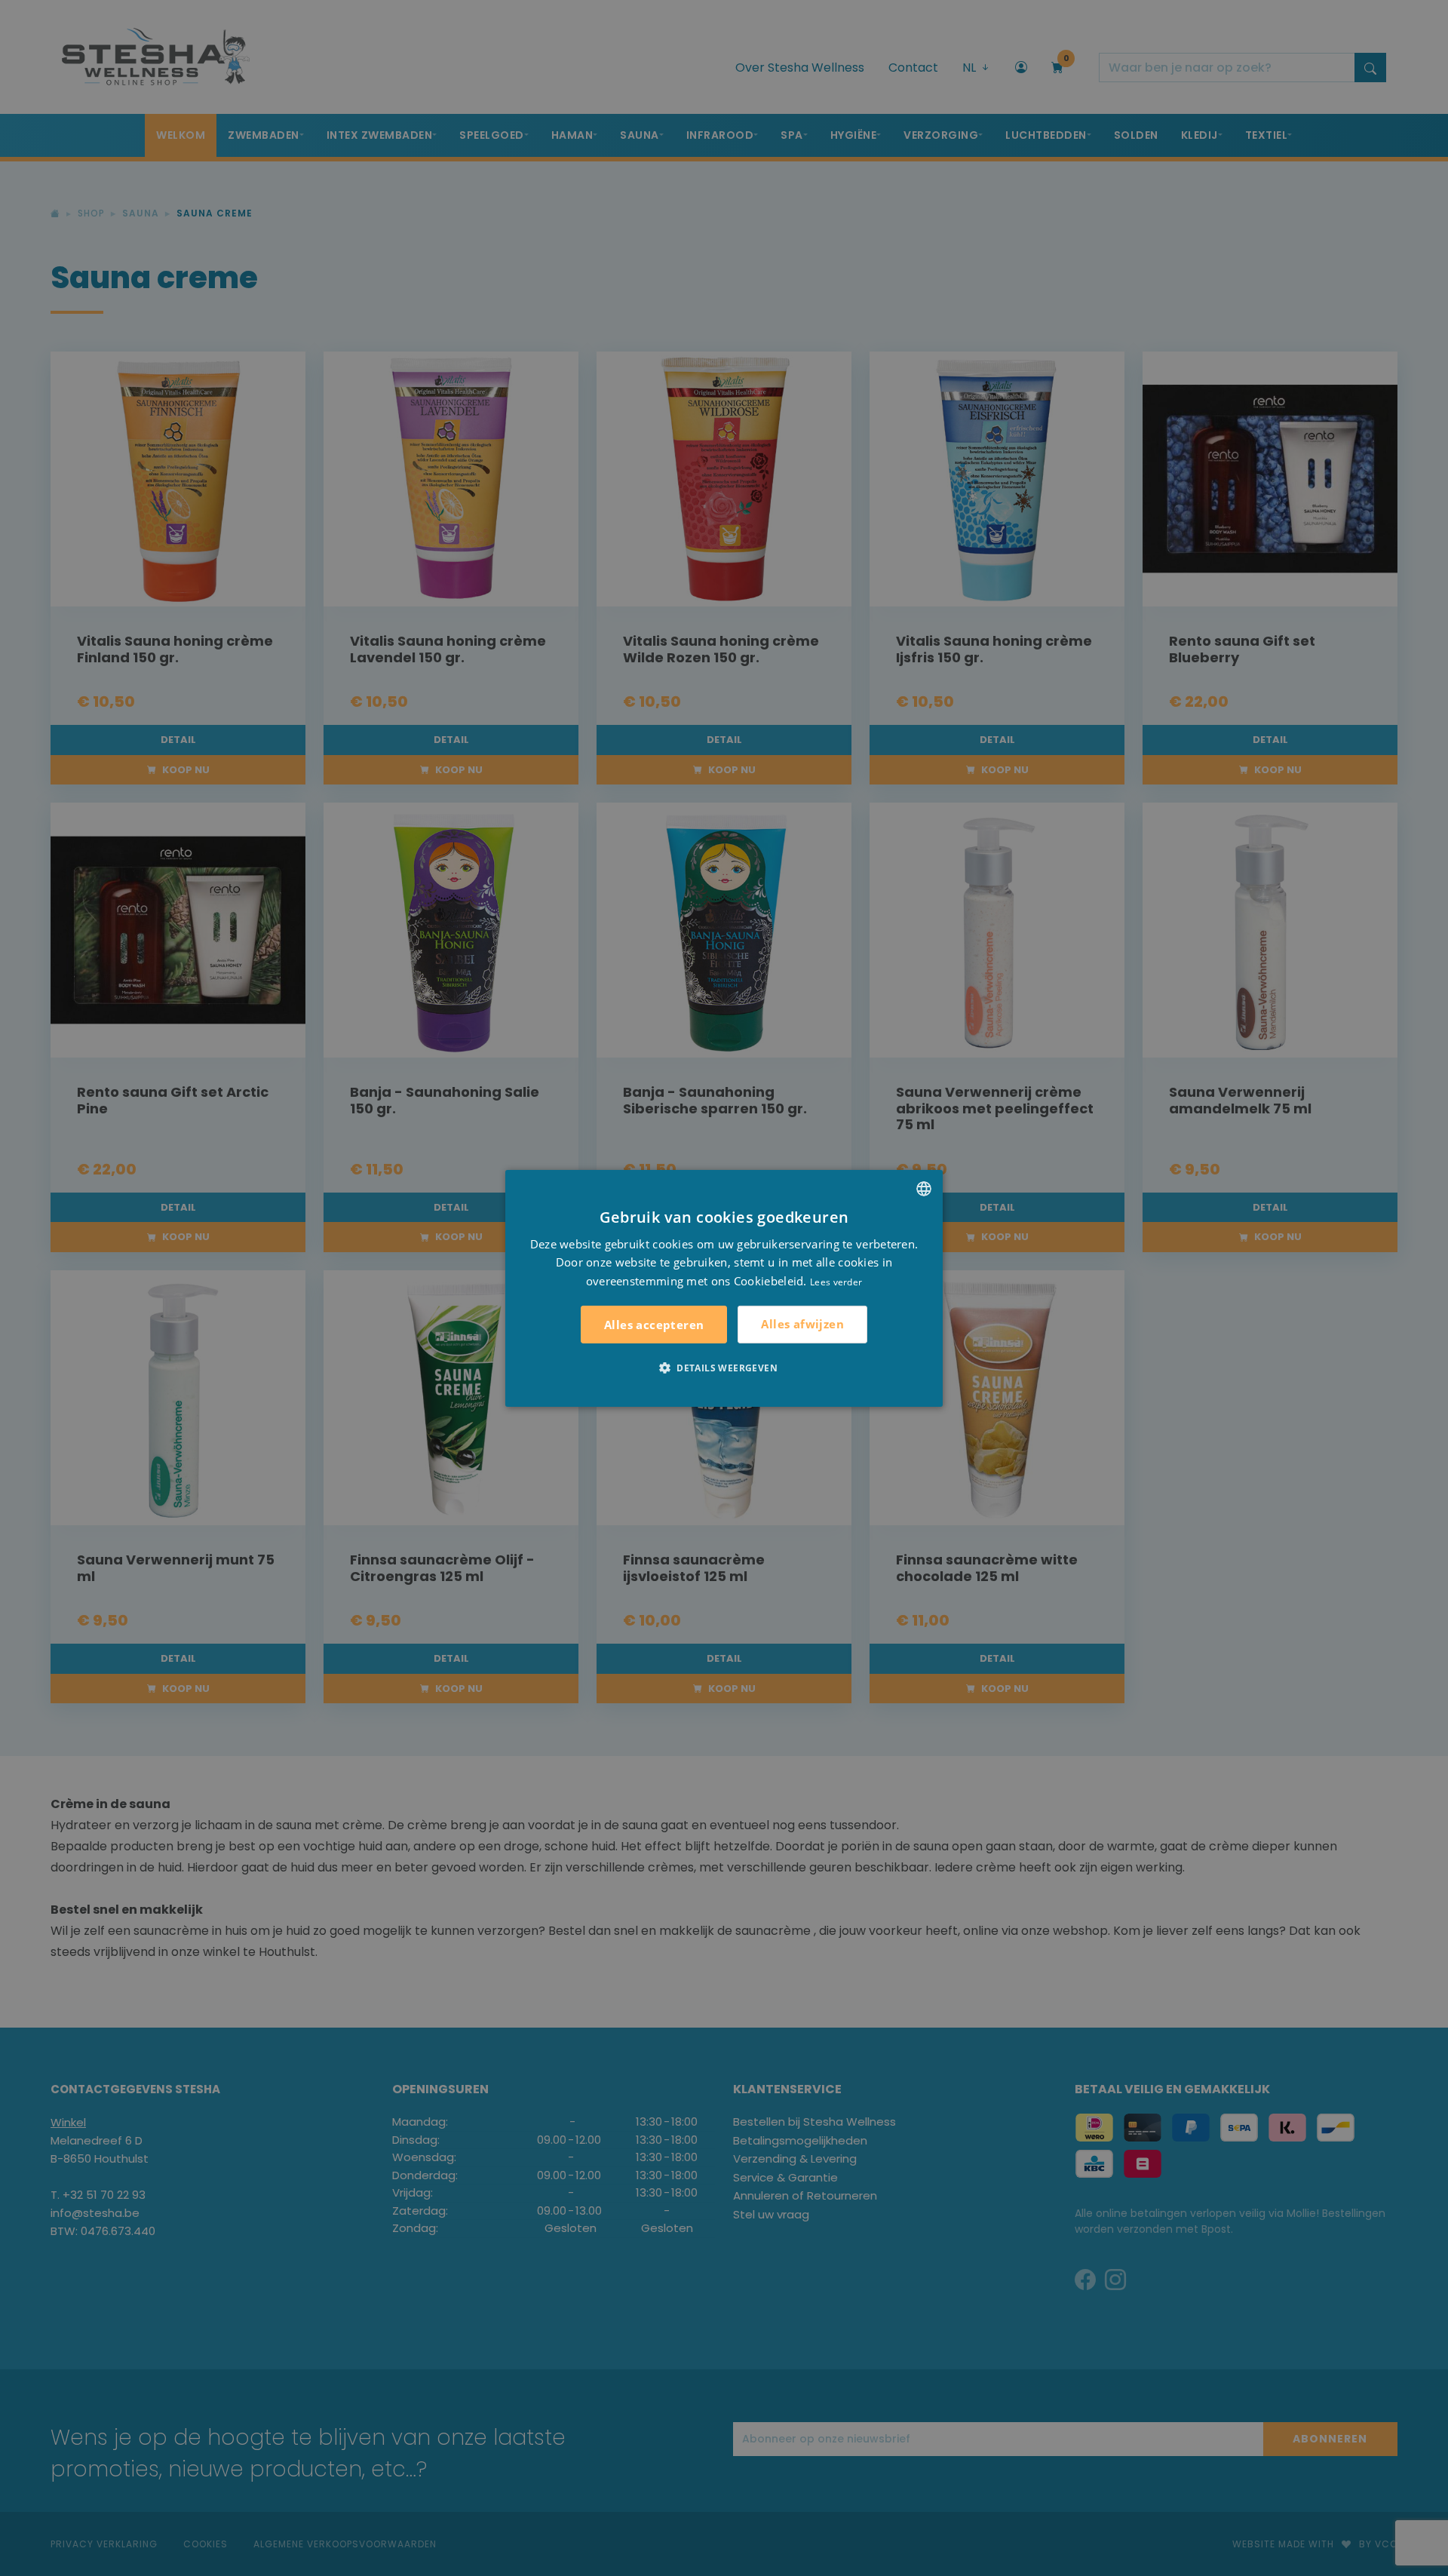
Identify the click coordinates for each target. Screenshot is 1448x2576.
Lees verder (836, 1282)
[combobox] (924, 1188)
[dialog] (724, 1288)
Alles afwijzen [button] (802, 1324)
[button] (724, 1368)
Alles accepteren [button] (654, 1325)
